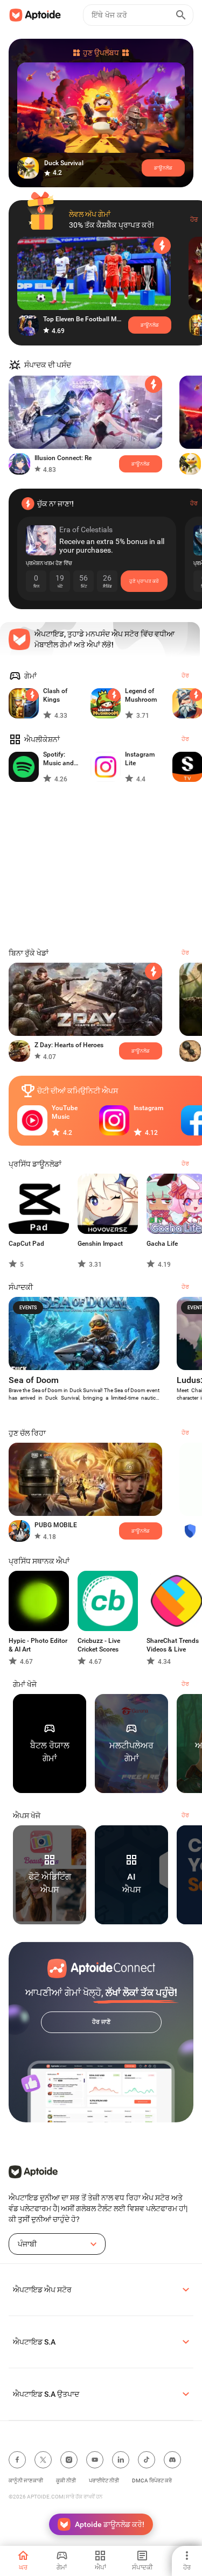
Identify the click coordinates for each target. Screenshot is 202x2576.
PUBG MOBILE (56, 1525)
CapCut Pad (26, 1244)
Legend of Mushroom (141, 695)
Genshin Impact (100, 1244)
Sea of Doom (34, 1380)
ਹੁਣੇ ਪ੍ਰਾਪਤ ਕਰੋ (144, 581)
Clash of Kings (55, 695)
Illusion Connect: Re (63, 458)
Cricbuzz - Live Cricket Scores (99, 1645)
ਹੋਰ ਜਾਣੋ (101, 2022)
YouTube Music (65, 1112)
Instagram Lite (140, 759)
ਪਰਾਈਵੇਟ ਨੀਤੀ (104, 2480)
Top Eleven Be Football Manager (83, 319)
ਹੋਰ (194, 220)
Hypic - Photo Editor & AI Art (38, 1645)
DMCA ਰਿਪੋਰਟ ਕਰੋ (152, 2480)
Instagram (148, 1108)
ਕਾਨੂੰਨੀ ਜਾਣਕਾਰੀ (26, 2480)
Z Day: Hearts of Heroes (69, 1045)
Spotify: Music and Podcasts (58, 759)
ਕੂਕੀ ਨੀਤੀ (66, 2480)
